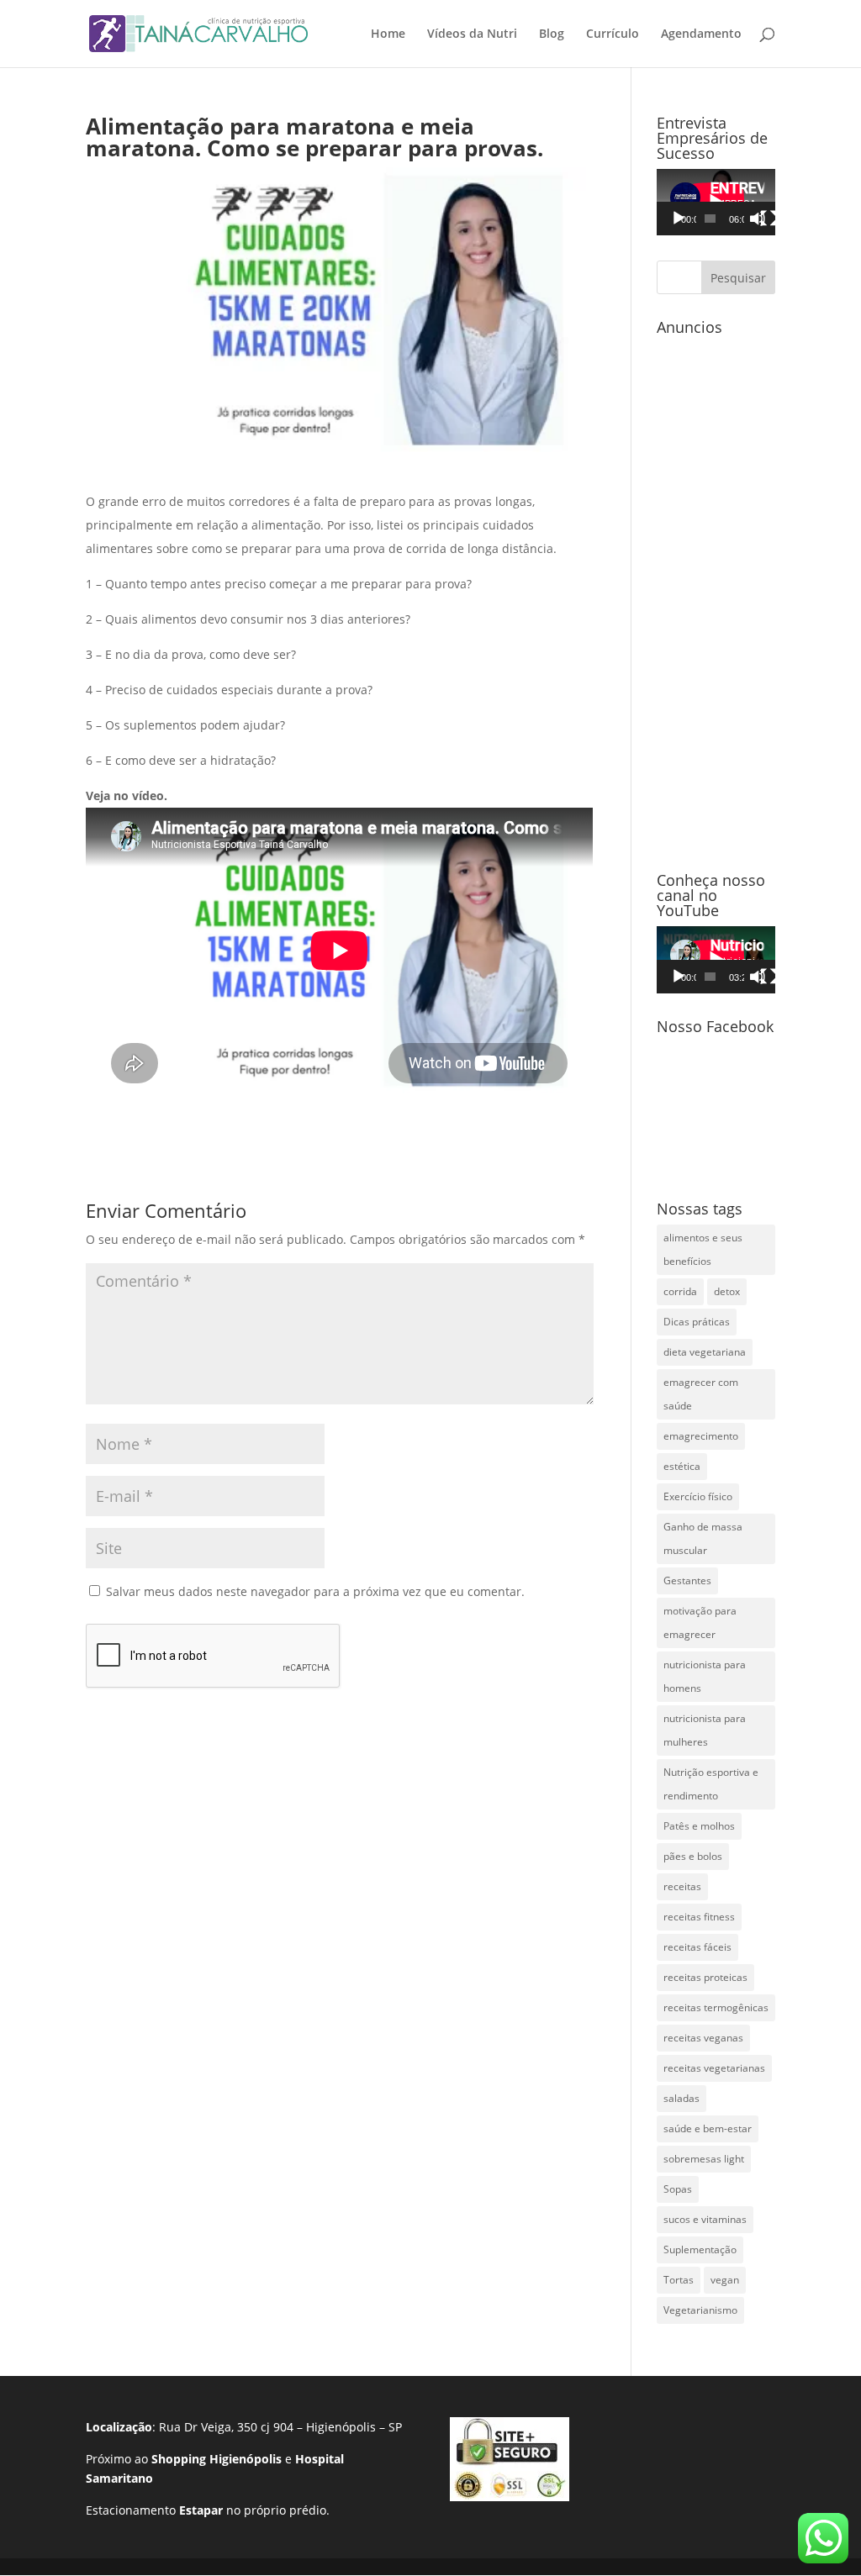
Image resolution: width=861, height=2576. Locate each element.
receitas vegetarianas (714, 2068)
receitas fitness (699, 1917)
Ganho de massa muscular (703, 1538)
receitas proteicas (705, 1977)
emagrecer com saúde (701, 1394)
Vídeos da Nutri (472, 34)
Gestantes (687, 1580)
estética (682, 1466)
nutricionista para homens (705, 1676)
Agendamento (701, 34)
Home (388, 34)
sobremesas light (704, 2159)
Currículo (613, 34)
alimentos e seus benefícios (703, 1249)
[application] (716, 202)
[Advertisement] (716, 595)
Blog (552, 34)
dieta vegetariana (705, 1352)
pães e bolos (693, 1856)
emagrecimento (701, 1436)
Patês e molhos (699, 1826)
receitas (682, 1886)
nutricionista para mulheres (705, 1730)
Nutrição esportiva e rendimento (711, 1784)
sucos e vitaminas (705, 2219)
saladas (681, 2098)
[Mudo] (758, 219)
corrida (680, 1291)
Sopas (678, 2189)
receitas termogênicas (716, 2007)
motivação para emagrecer (700, 1623)
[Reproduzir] (679, 219)
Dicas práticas (697, 1322)
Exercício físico (698, 1496)
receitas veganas (703, 2038)
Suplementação (700, 2249)
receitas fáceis (697, 1947)
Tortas (679, 2280)
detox (727, 1291)
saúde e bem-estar (708, 2128)
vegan (725, 2280)
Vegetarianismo (700, 2310)
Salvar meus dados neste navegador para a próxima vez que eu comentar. (315, 1591)
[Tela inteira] (769, 219)
